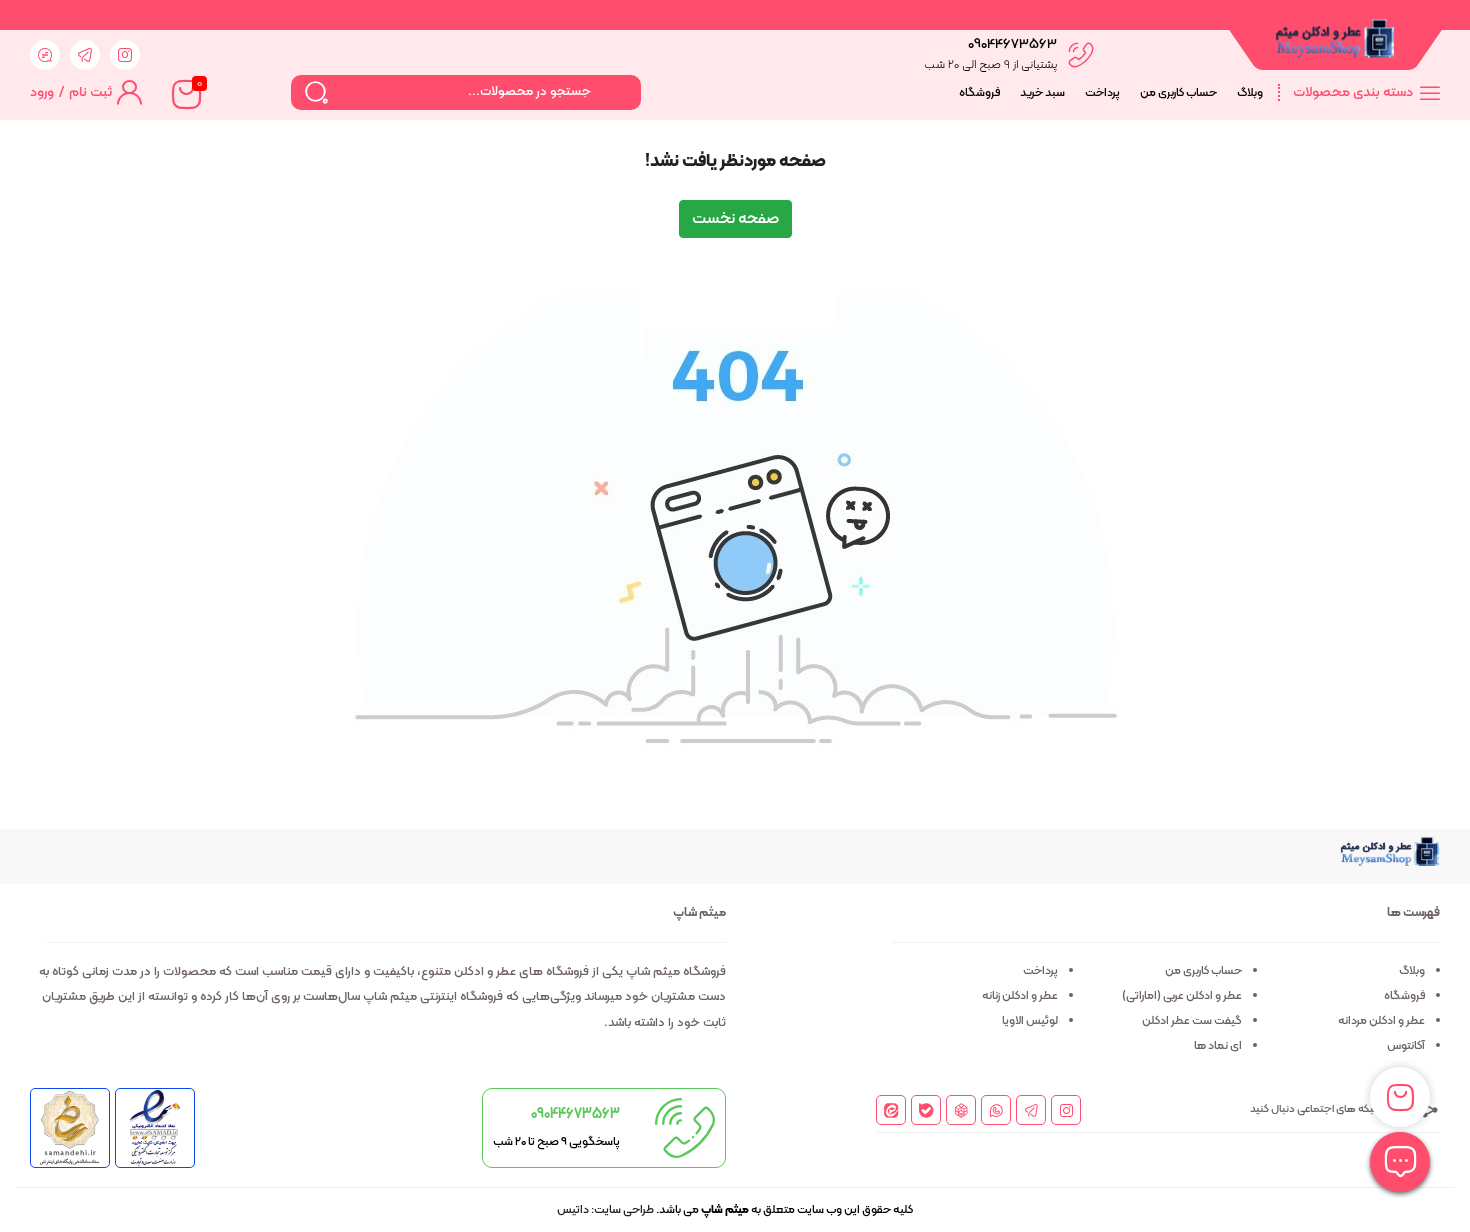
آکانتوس (1406, 1046)
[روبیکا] (961, 1110)
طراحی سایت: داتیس (605, 1210)
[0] (184, 93)
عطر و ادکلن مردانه (1381, 1021)
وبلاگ (1250, 93)
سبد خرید (1042, 93)
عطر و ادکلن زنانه (1020, 996)
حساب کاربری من (1178, 93)
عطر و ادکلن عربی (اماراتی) (1182, 996)
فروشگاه (979, 93)
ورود (42, 92)
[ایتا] (891, 1110)
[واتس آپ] (996, 1112)
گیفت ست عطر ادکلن (1192, 1021)
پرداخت (1102, 93)
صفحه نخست (735, 219)
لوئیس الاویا (1030, 1021)
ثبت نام (90, 92)
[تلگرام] (1031, 1112)
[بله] (926, 1110)
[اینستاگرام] (1066, 1112)
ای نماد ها (1218, 1046)
